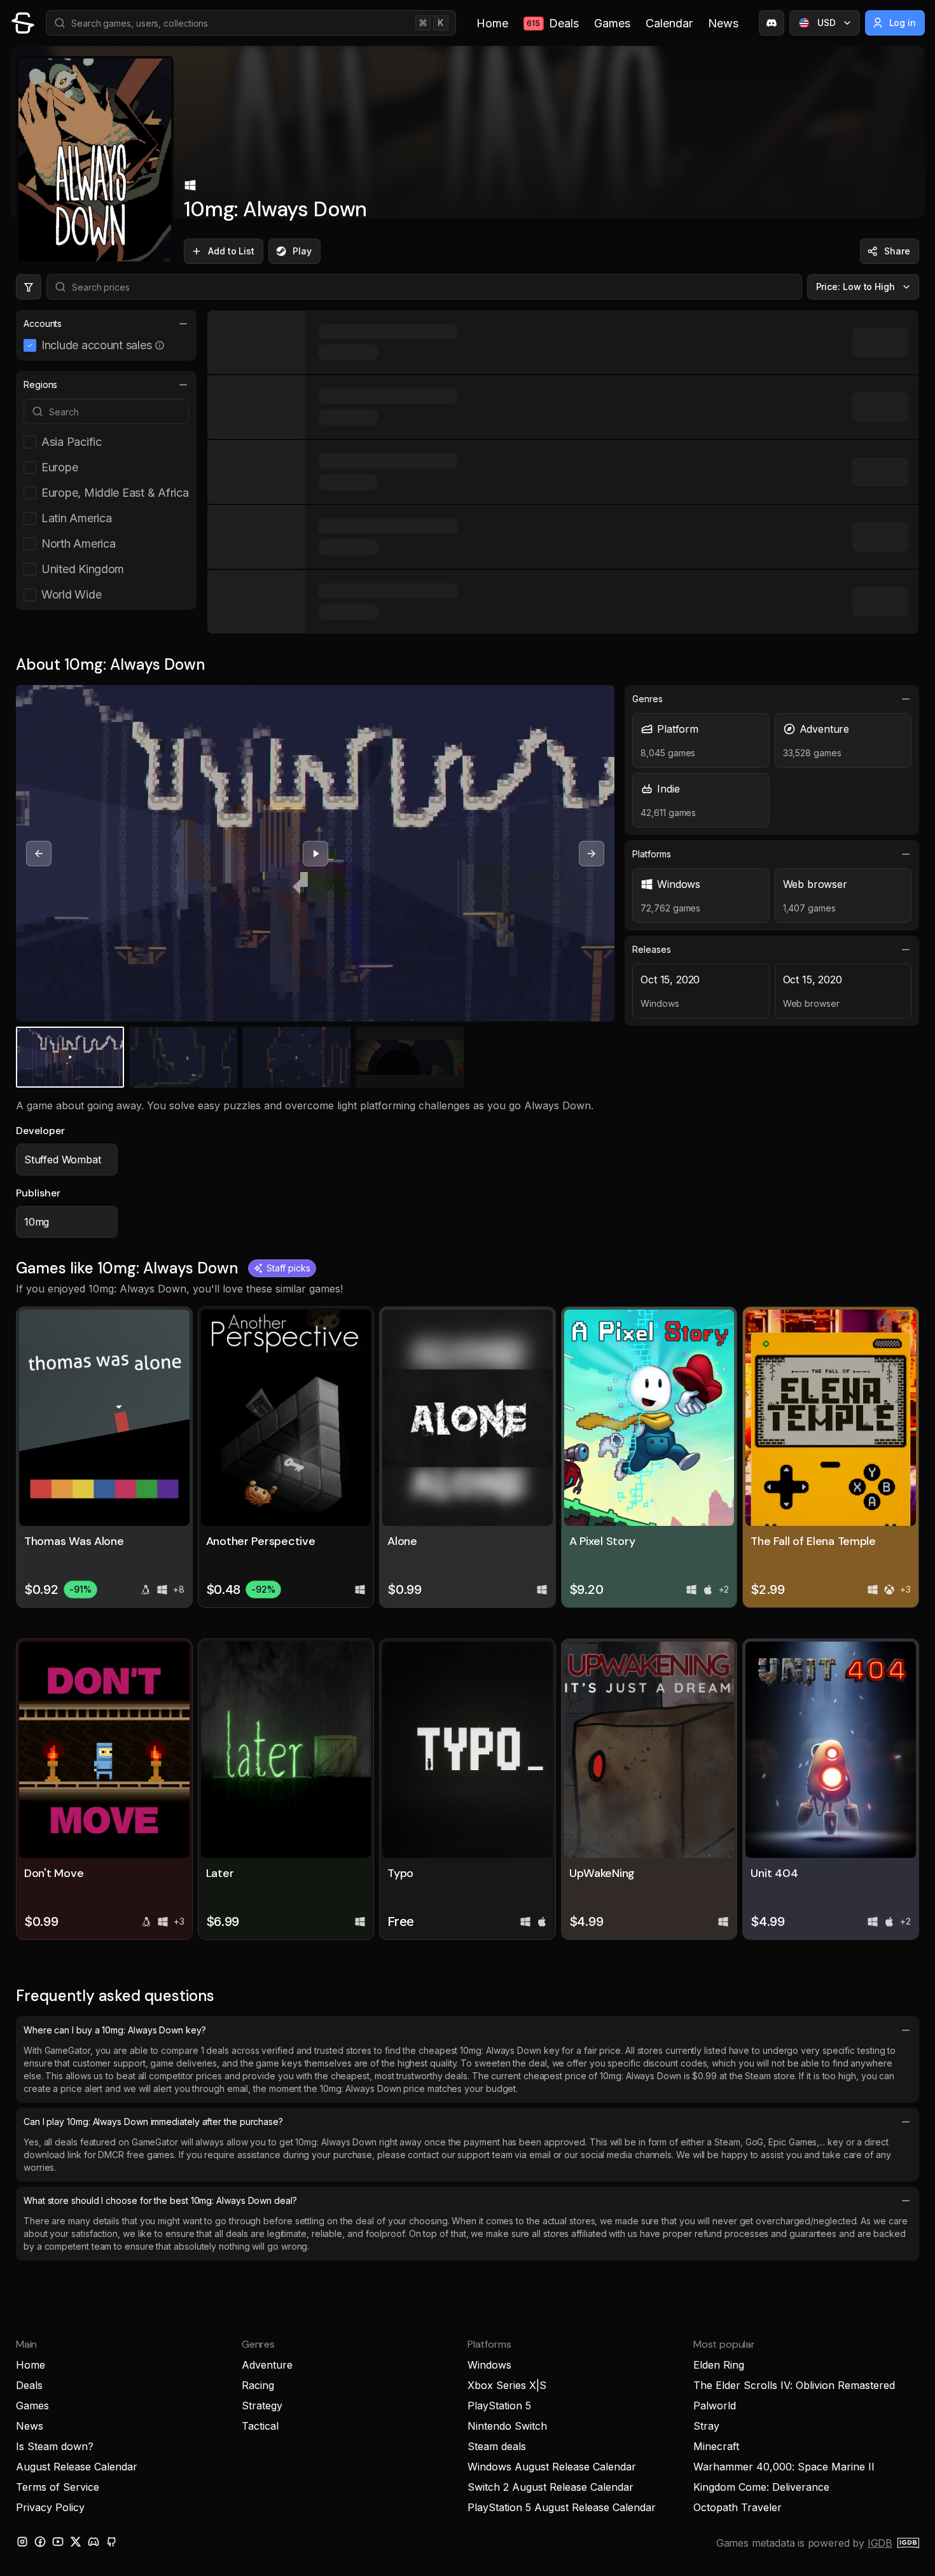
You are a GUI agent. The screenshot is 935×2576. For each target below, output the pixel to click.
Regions (40, 384)
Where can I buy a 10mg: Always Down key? (115, 2030)
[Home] (23, 23)
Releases (651, 949)
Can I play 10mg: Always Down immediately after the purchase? (153, 2122)
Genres (648, 699)
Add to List (231, 251)
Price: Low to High (856, 287)
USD (827, 23)
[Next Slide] (592, 854)
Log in (903, 23)
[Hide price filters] (29, 287)
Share (897, 251)
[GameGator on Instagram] (22, 2542)
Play (302, 251)
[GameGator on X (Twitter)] (76, 2542)
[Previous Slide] (39, 854)
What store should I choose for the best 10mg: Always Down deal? (160, 2200)
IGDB (880, 2543)
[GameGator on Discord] (772, 23)
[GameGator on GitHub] (111, 2542)
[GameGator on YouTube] (58, 2542)
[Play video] (315, 854)
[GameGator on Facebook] (40, 2542)
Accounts (43, 323)
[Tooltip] (160, 345)
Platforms (651, 854)
